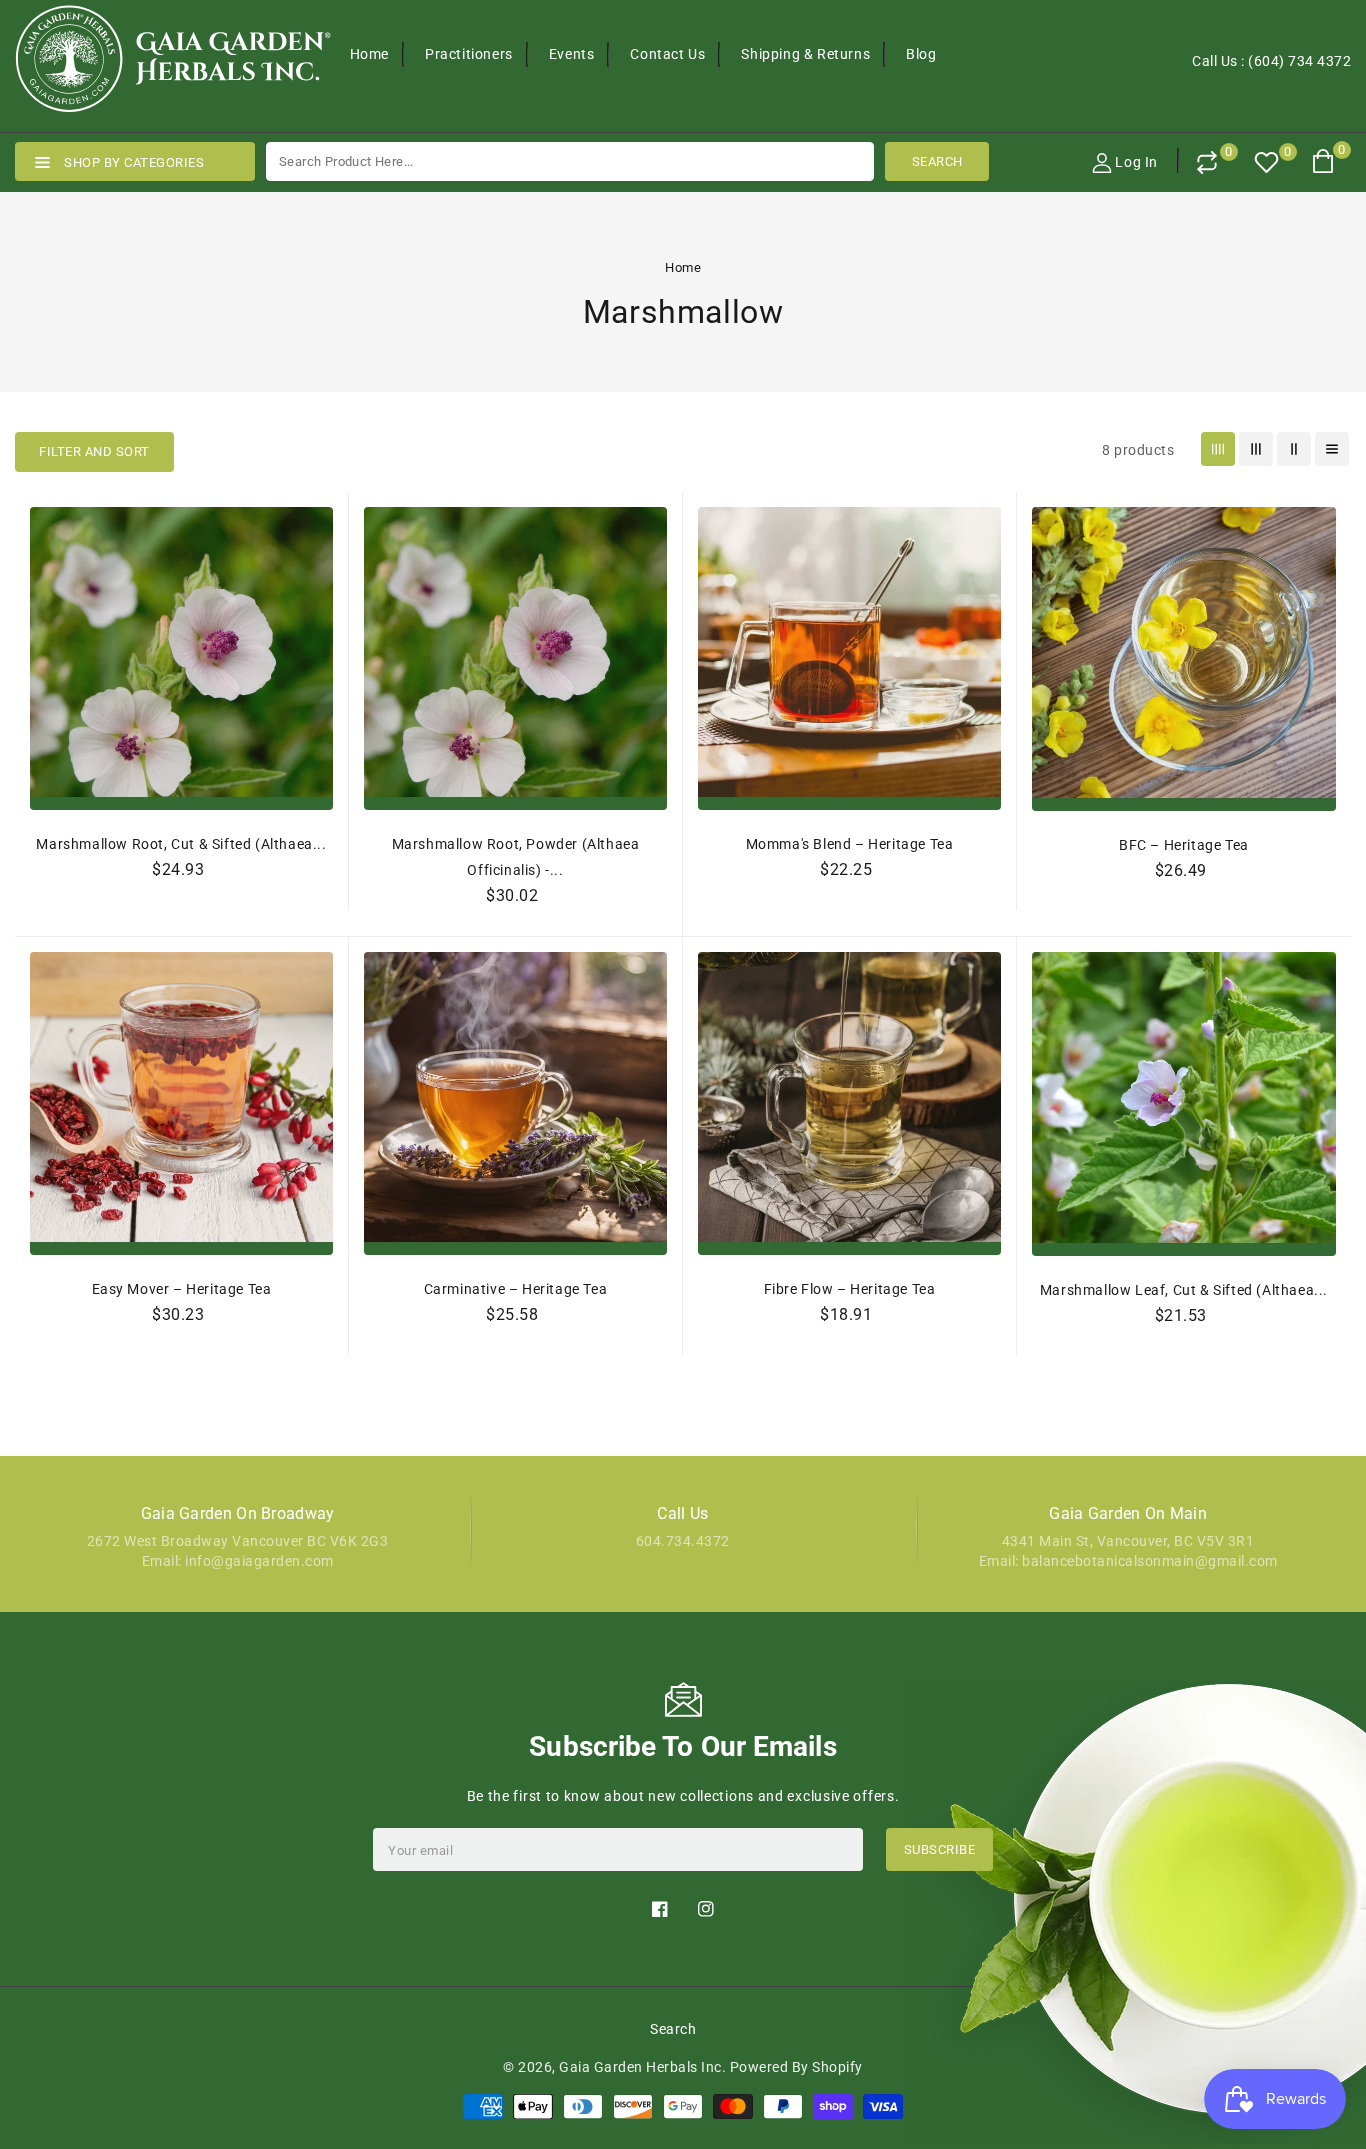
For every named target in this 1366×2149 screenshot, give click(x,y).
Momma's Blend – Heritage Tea (850, 844)
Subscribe (940, 1849)
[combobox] (570, 161)
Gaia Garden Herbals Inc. (642, 2067)
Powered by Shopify (796, 2067)
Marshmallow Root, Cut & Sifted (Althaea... (181, 844)
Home (683, 267)
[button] (94, 452)
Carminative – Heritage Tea (516, 1289)
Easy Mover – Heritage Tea (182, 1289)
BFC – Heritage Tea (1184, 845)
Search (673, 2029)
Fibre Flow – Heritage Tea (850, 1289)
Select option (182, 914)
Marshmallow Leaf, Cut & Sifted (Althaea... (1184, 1290)
